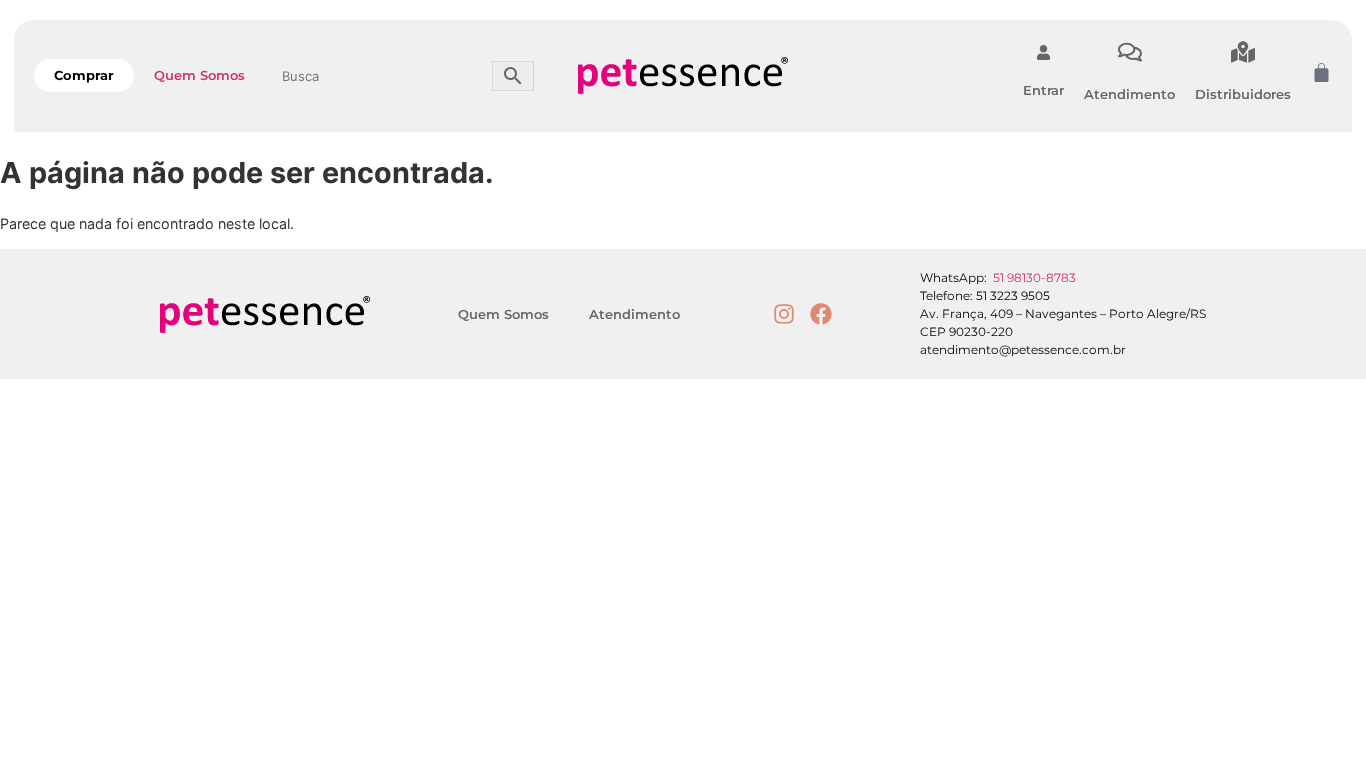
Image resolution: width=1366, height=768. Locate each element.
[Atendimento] (1130, 52)
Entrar (1043, 90)
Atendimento (1129, 94)
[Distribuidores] (1243, 52)
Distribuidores (1243, 94)
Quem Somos (199, 75)
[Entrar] (1043, 52)
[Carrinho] (1321, 72)
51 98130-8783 (1034, 277)
